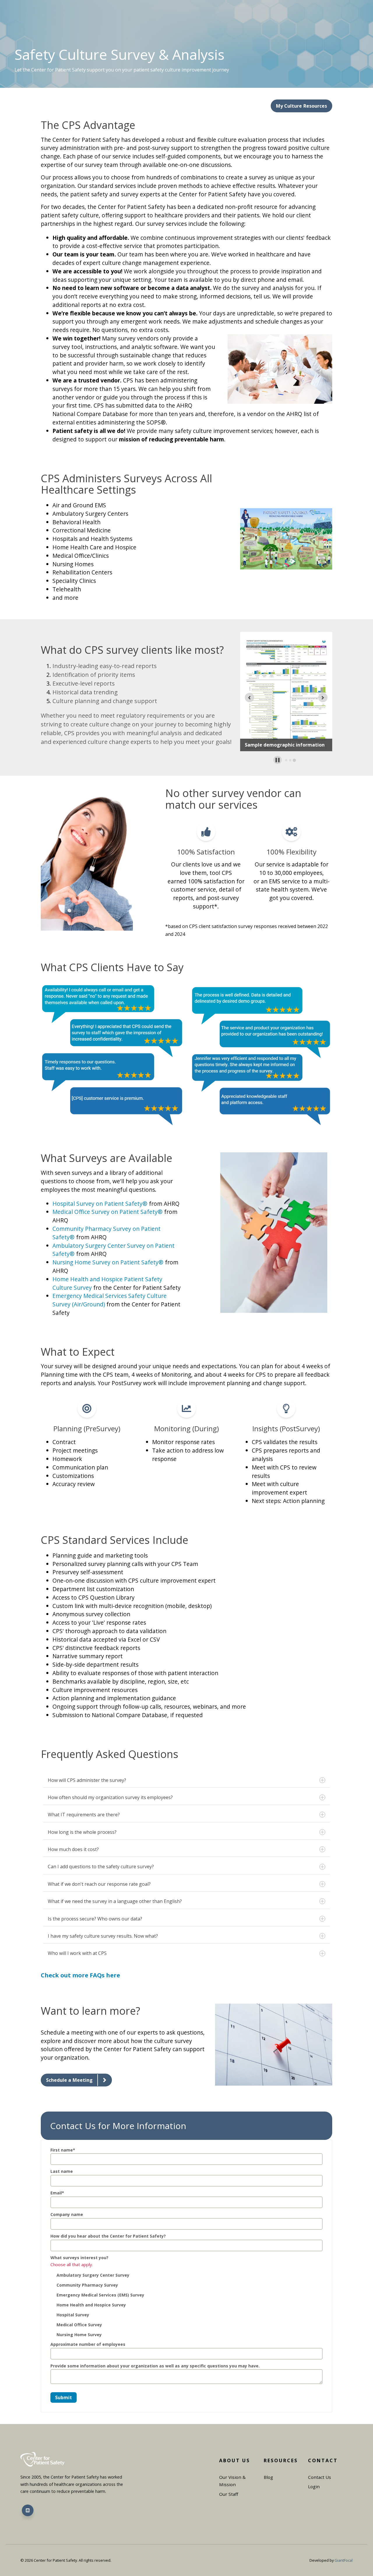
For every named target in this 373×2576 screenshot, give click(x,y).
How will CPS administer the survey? (87, 1780)
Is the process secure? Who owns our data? (95, 1919)
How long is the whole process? (82, 1832)
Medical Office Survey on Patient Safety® (108, 1212)
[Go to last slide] (249, 698)
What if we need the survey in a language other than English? (115, 1901)
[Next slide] (323, 698)
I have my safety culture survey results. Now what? (103, 1936)
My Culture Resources (301, 106)
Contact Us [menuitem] (320, 2477)
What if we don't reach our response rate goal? (99, 1884)
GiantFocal (344, 2560)
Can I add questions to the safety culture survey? (101, 1867)
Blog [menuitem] (268, 2477)
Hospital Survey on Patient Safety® (100, 1204)
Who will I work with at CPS (77, 1953)
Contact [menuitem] (323, 2460)
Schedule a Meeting (69, 2080)
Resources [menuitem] (281, 2460)
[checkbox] (186, 2304)
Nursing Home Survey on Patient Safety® (108, 1262)
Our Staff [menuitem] (229, 2494)
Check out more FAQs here (80, 1975)
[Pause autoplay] (278, 760)
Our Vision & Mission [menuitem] (232, 2481)
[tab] (286, 760)
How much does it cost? (73, 1849)
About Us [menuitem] (235, 2460)
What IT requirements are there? (84, 1815)
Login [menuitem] (314, 2486)
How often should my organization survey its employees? (110, 1797)
